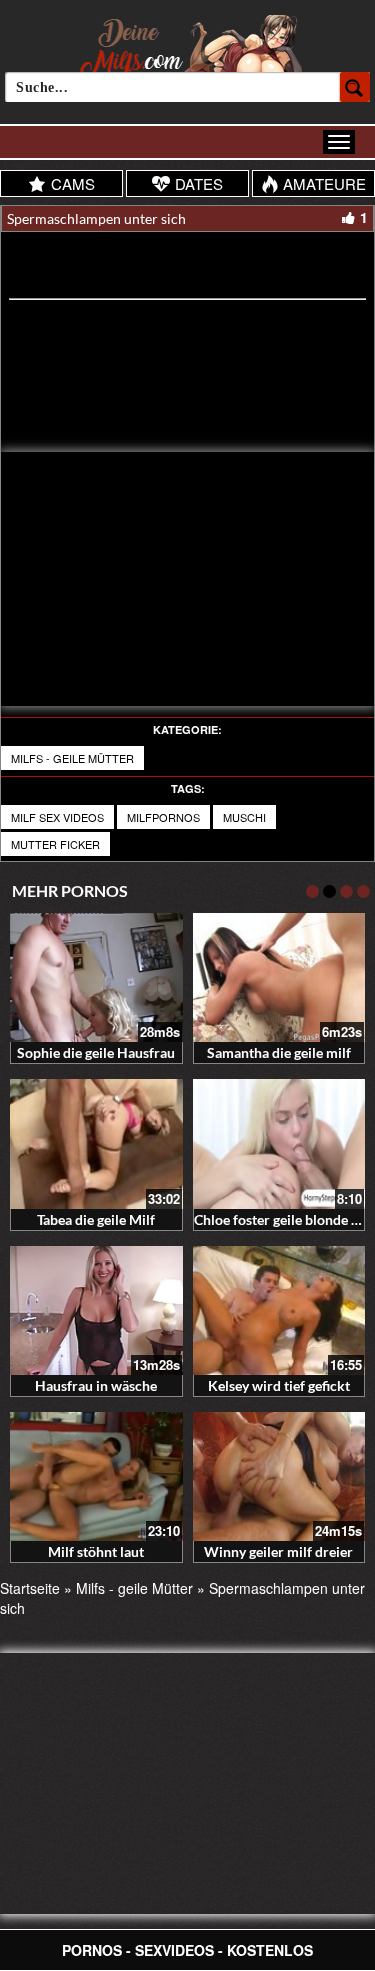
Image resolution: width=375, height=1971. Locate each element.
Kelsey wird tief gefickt (279, 1385)
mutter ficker (55, 844)
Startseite (30, 1588)
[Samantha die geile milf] (279, 977)
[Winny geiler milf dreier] (279, 1476)
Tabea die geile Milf (96, 1219)
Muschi (244, 817)
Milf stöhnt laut (96, 1551)
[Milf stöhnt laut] (96, 1476)
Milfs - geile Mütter (72, 758)
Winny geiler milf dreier (278, 1551)
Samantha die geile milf (279, 1052)
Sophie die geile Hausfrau (96, 1052)
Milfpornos (163, 817)
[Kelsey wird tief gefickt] (279, 1310)
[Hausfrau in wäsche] (96, 1310)
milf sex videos (57, 817)
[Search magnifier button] (355, 87)
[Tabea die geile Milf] (96, 1143)
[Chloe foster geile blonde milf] (279, 1143)
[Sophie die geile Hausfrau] (96, 977)
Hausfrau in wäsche (96, 1385)
